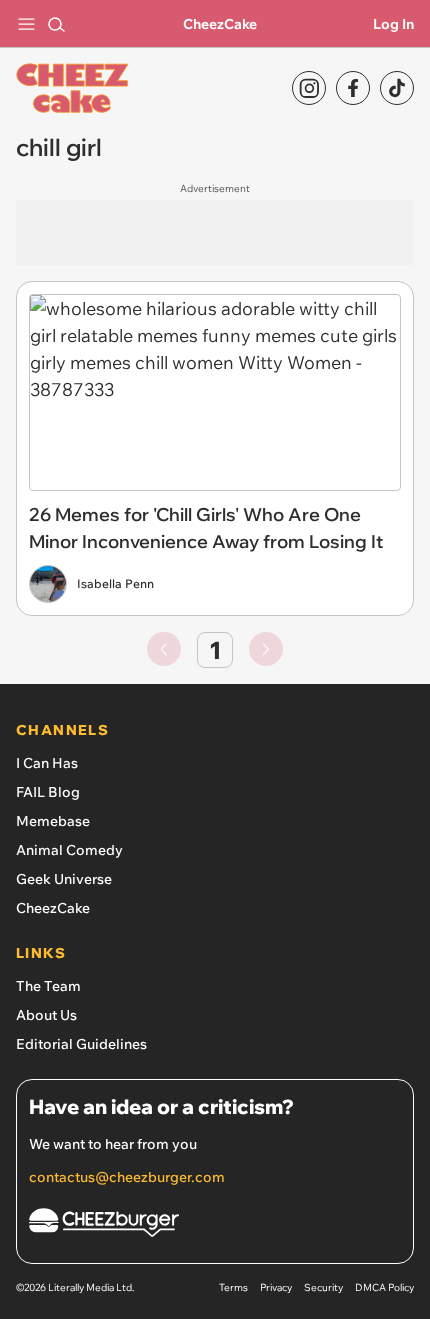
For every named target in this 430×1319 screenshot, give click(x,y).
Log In (393, 24)
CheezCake (220, 24)
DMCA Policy (384, 1287)
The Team (48, 986)
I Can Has (47, 763)
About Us (46, 1015)
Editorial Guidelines (81, 1044)
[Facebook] (353, 88)
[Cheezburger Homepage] (215, 1225)
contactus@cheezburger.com (127, 1177)
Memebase (53, 821)
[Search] (56, 24)
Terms (233, 1287)
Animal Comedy (69, 850)
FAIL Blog (48, 792)
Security (323, 1287)
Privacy (276, 1287)
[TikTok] (397, 88)
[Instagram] (309, 88)
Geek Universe (64, 879)
